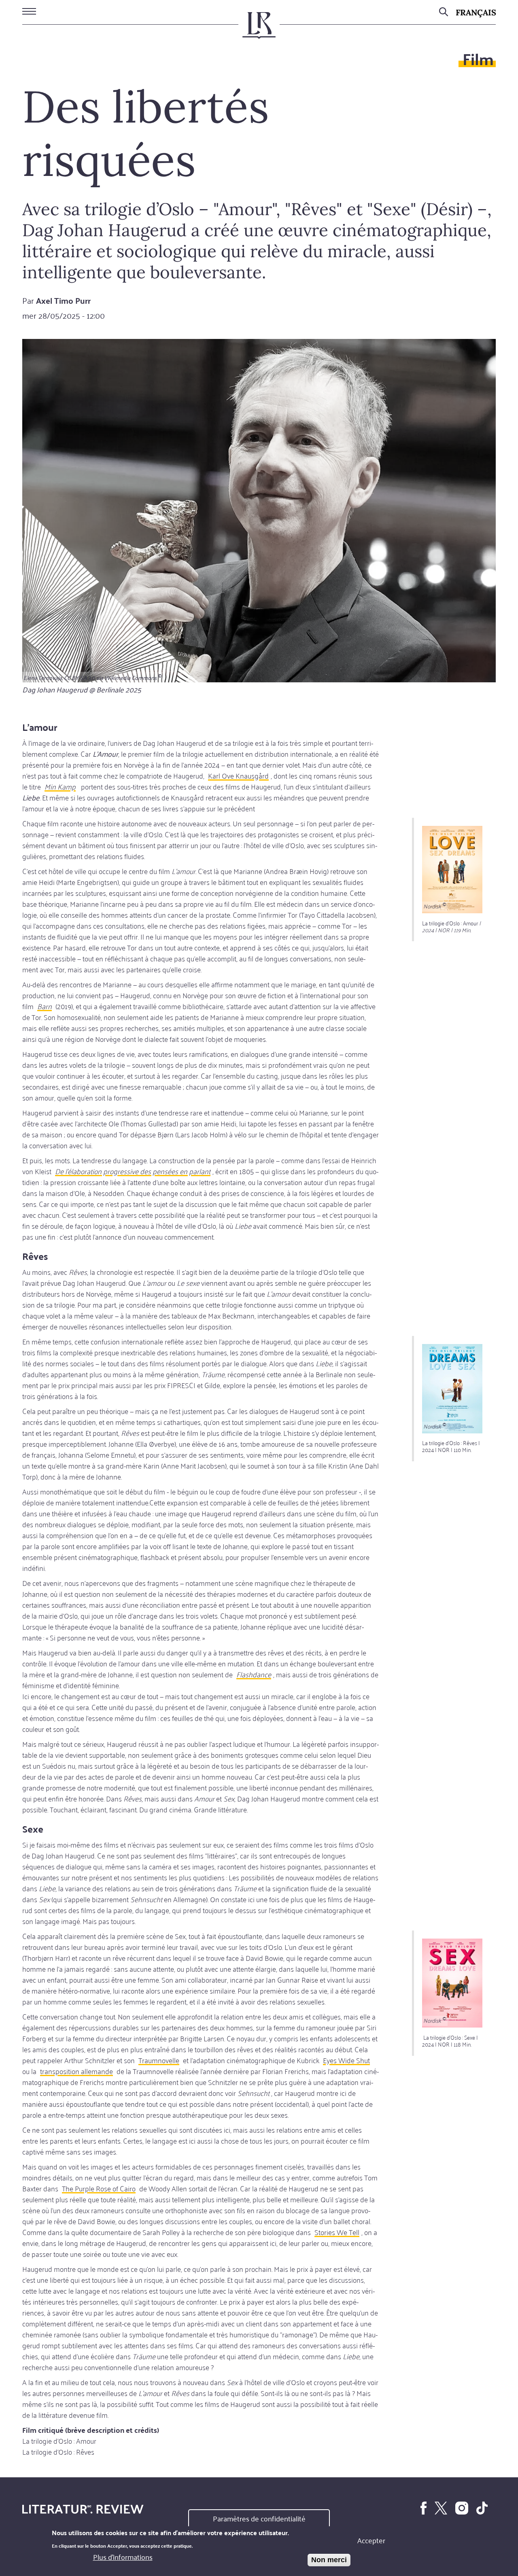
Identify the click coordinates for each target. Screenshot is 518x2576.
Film (478, 58)
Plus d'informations (123, 2557)
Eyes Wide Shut (346, 2060)
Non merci (329, 2560)
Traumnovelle (159, 2060)
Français (476, 12)
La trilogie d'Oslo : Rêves (58, 2451)
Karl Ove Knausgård (238, 775)
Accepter (371, 2540)
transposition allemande (76, 2071)
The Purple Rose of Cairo (99, 2188)
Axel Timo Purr (63, 300)
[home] (259, 29)
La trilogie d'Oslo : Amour (59, 2441)
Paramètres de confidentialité (259, 2518)
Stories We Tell (337, 2232)
